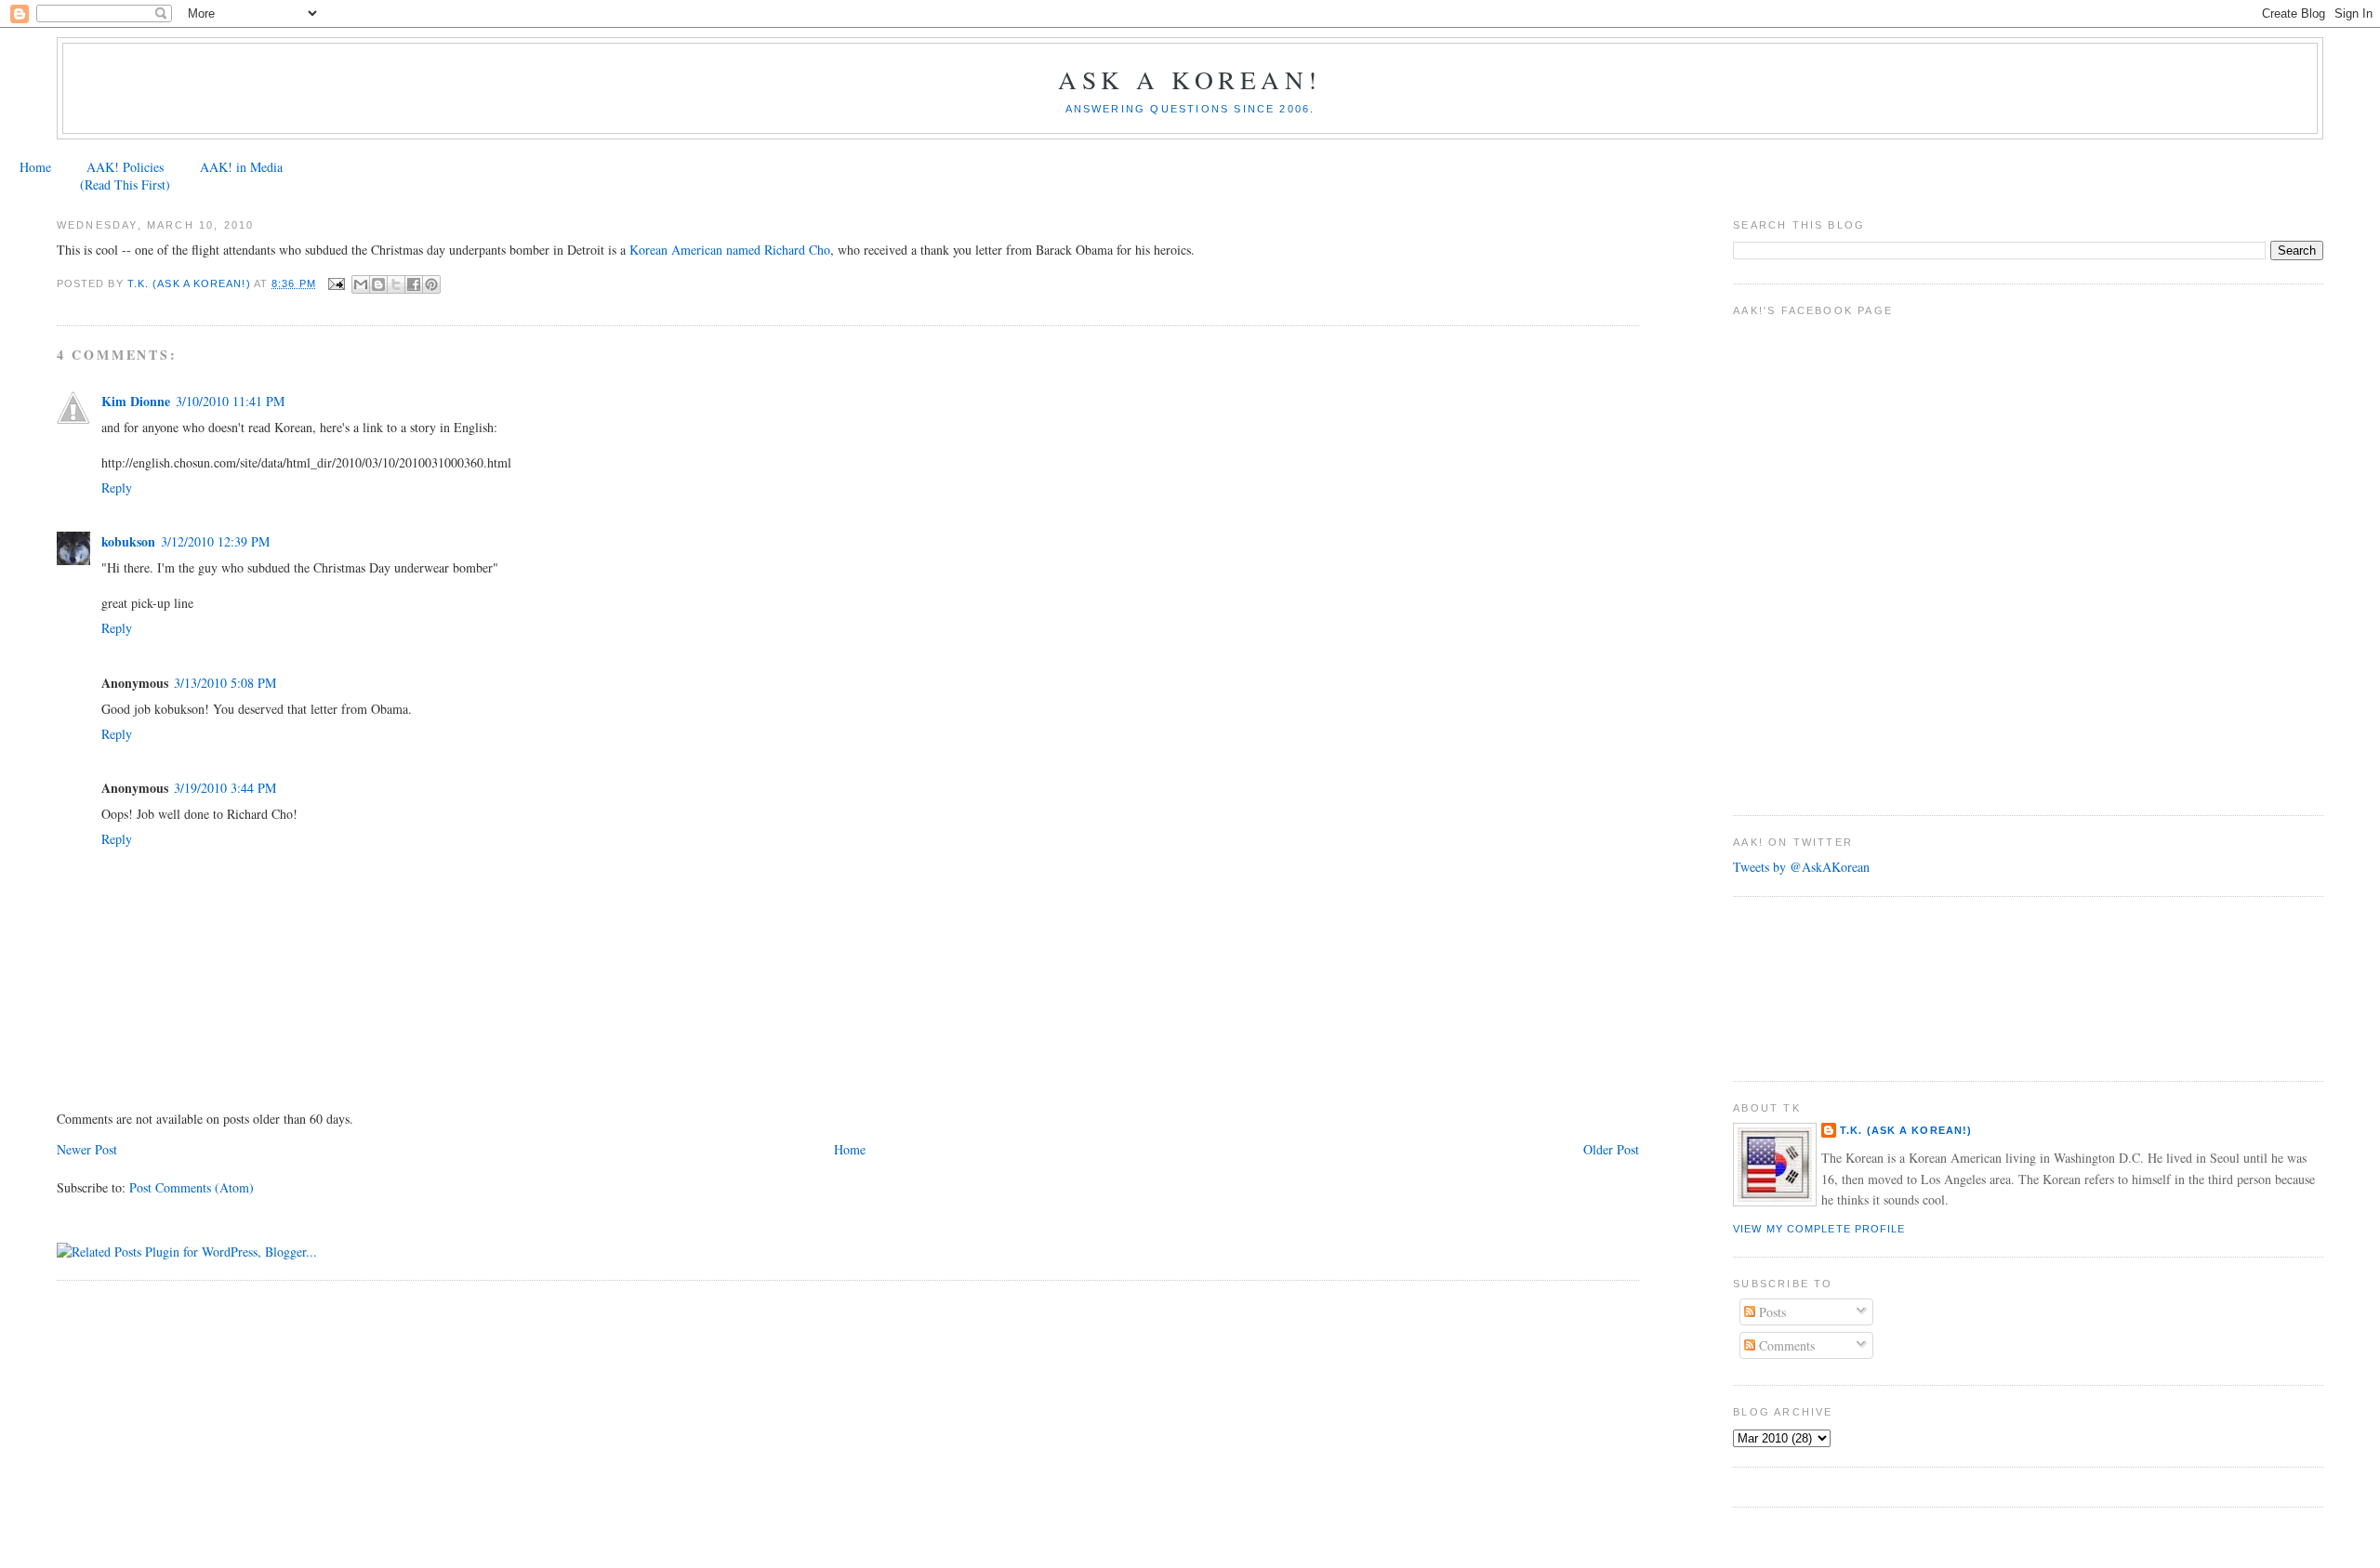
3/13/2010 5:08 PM (225, 683)
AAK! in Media (241, 167)
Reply (117, 488)
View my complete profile (1819, 1229)
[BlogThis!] (378, 284)
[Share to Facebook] (414, 284)
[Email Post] (337, 283)
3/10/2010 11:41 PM (230, 401)
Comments (1785, 1345)
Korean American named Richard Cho (730, 250)
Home (35, 167)
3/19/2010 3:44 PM (225, 788)
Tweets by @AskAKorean (1801, 867)
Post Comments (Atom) (192, 1187)
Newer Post (87, 1149)
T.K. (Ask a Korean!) (1906, 1130)
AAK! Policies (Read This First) (125, 176)
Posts (1771, 1312)
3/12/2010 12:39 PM (215, 541)
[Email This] (361, 284)
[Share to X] (396, 284)
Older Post (1611, 1149)
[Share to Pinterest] (431, 284)
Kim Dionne (136, 401)
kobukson (128, 541)
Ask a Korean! (1190, 79)
